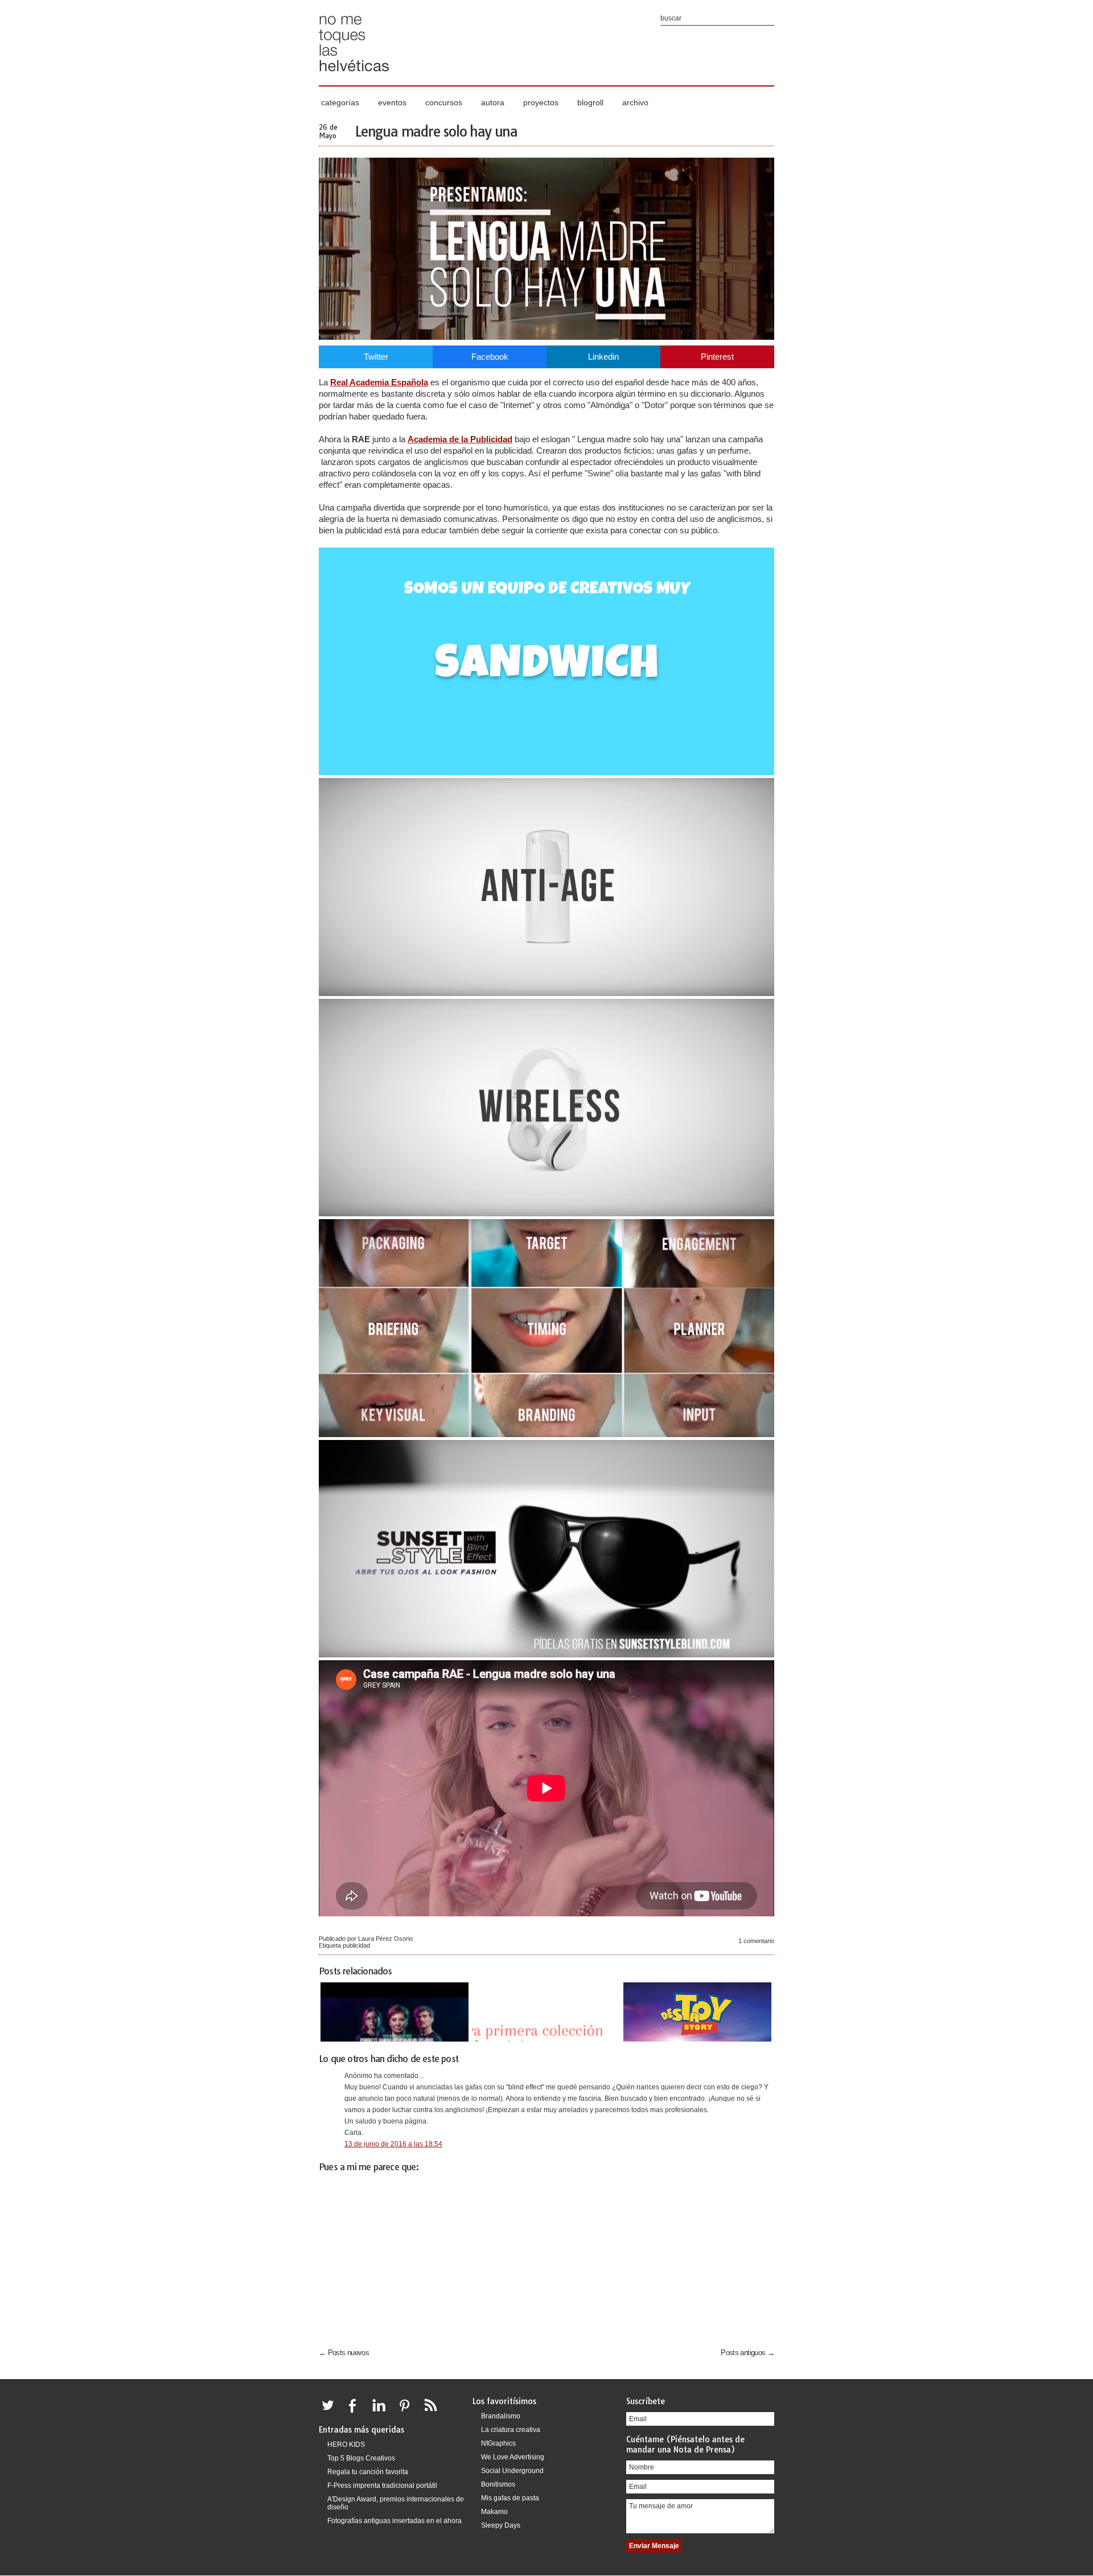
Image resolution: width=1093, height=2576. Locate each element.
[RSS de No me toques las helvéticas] (433, 2412)
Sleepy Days (501, 2525)
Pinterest (717, 357)
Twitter (376, 357)
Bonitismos (498, 2484)
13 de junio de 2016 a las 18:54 (393, 2144)
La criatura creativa (511, 2430)
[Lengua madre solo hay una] (546, 337)
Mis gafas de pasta (510, 2498)
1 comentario (756, 1941)
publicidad (356, 1945)
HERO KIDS (346, 2445)
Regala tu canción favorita (368, 2472)
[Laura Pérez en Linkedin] (382, 2412)
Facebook (490, 357)
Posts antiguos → (747, 2353)
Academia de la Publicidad (460, 439)
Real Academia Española (379, 382)
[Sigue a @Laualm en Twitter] (331, 2412)
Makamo (494, 2512)
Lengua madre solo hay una (436, 131)
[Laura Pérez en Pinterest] (408, 2412)
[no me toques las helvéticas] (354, 75)
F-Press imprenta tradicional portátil (382, 2486)
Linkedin (603, 357)
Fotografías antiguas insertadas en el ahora (395, 2521)
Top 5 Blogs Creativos (361, 2458)
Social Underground (512, 2471)
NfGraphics (498, 2443)
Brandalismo (501, 2416)
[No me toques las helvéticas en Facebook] (356, 2412)
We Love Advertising (513, 2457)
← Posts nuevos (344, 2353)
